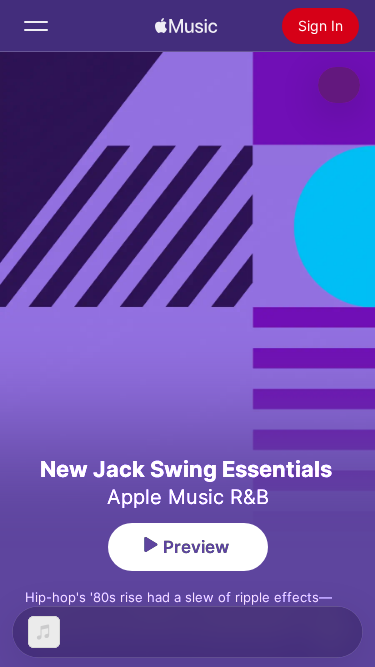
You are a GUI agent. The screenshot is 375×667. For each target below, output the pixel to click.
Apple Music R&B (188, 497)
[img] (186, 26)
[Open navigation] (36, 26)
